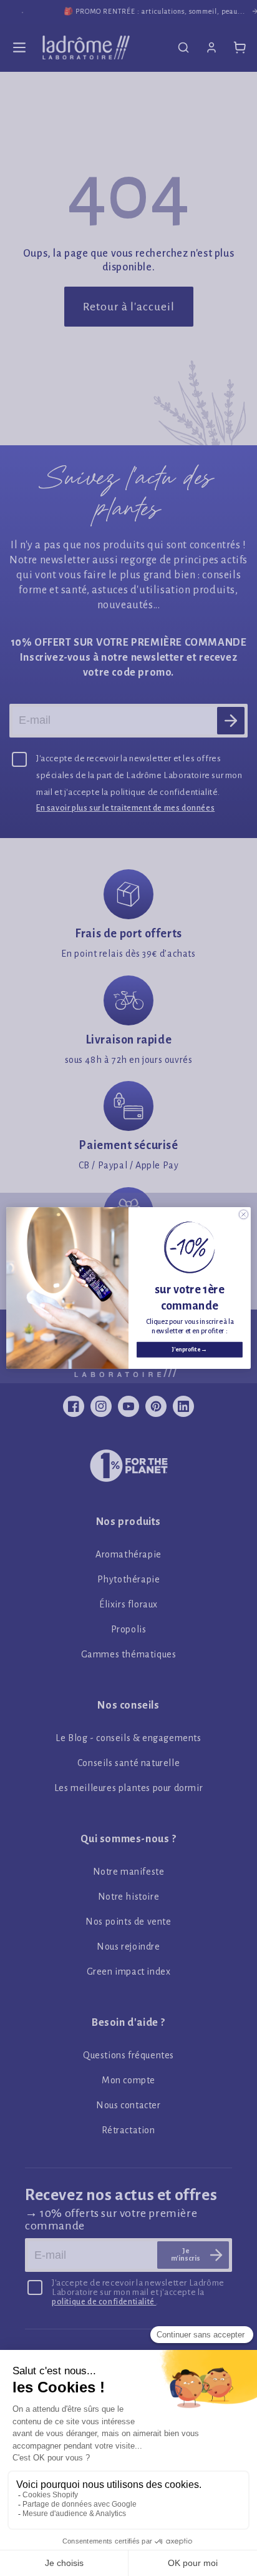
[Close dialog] (244, 1214)
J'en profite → (190, 1350)
